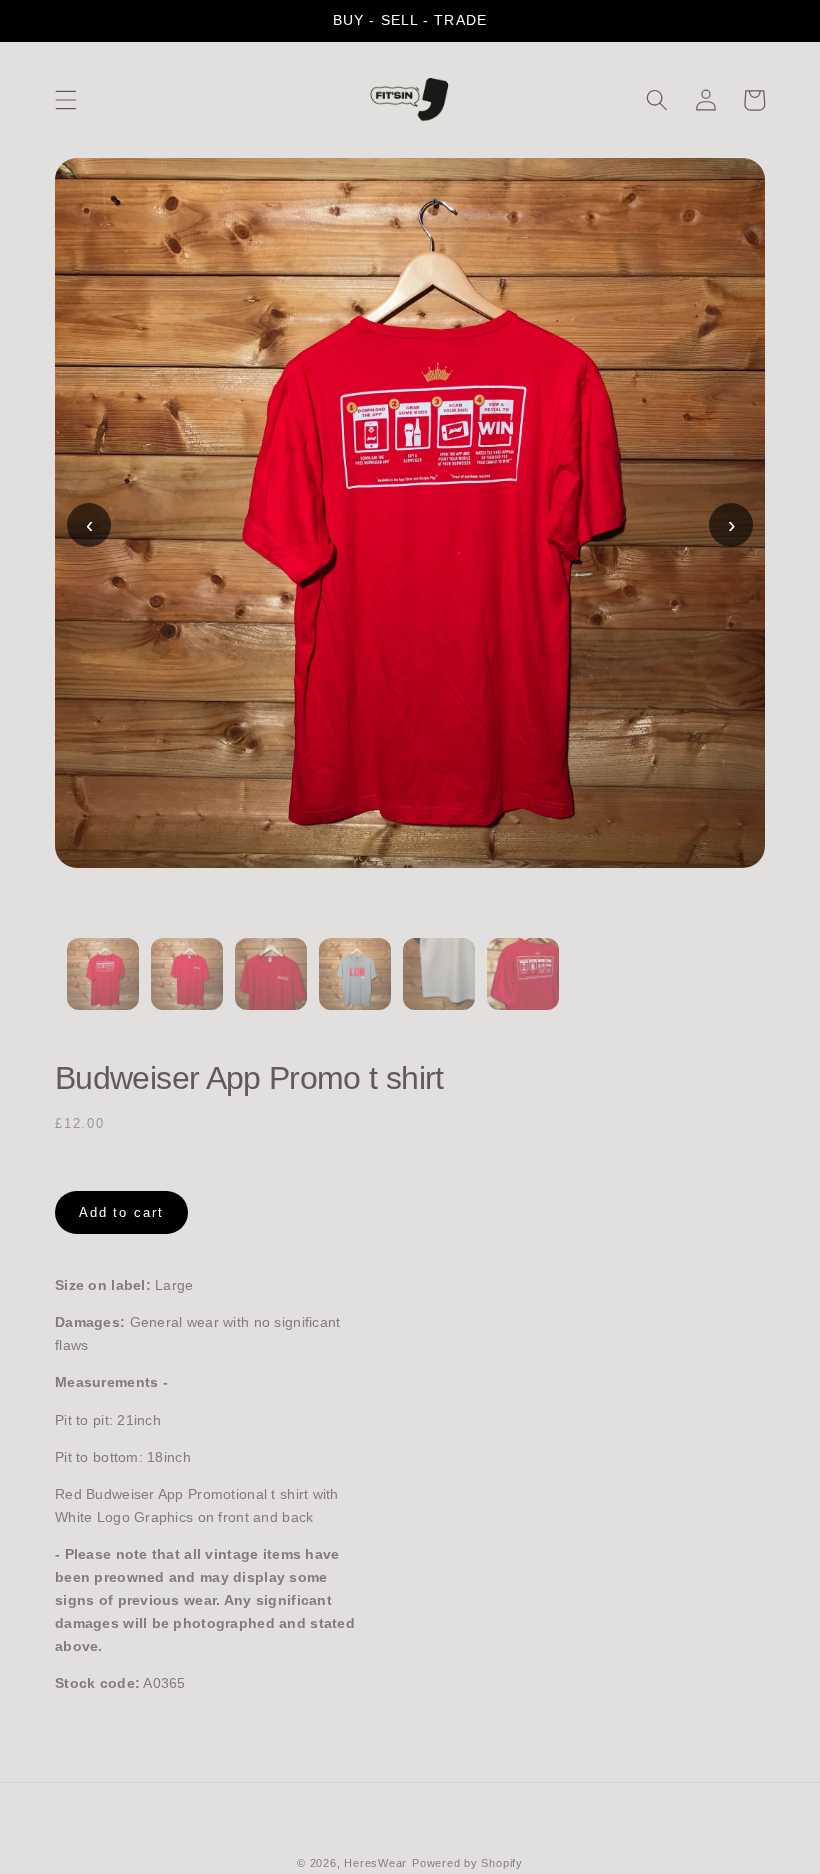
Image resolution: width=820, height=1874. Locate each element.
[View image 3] (271, 986)
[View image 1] (103, 986)
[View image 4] (355, 986)
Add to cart (121, 1212)
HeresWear (375, 1863)
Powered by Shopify (467, 1863)
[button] (66, 100)
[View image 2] (187, 986)
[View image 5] (439, 986)
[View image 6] (523, 986)
